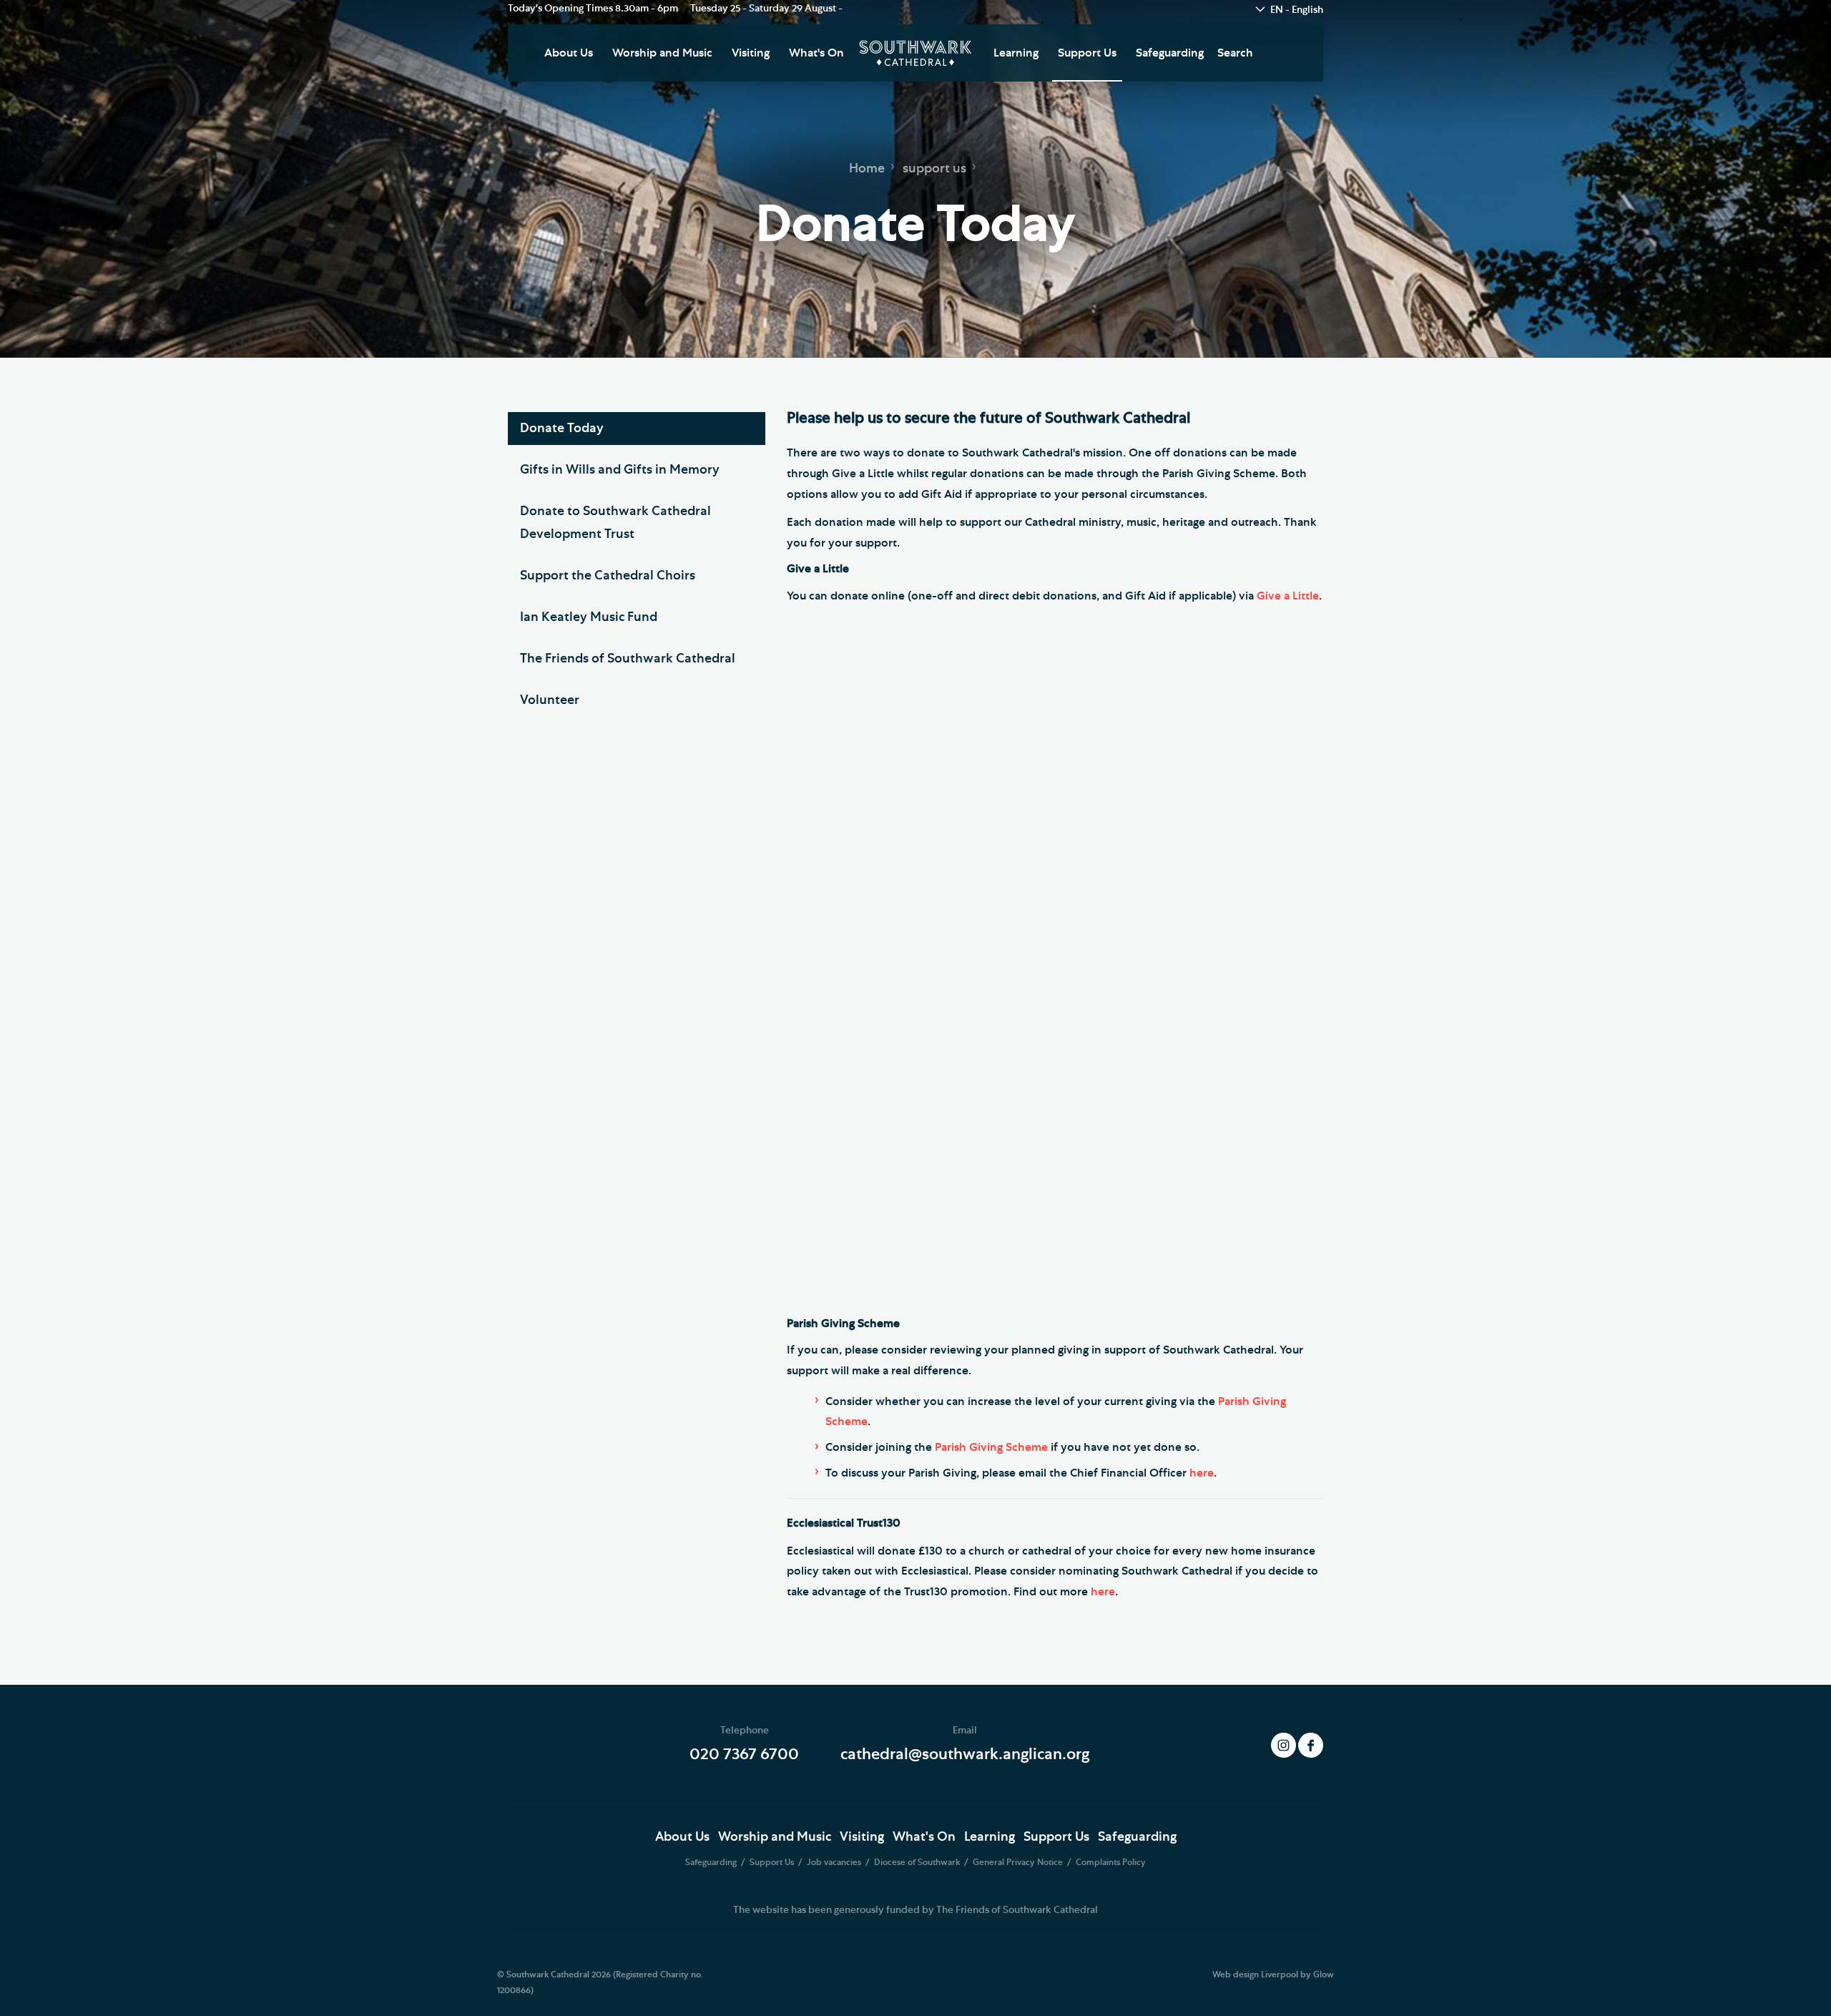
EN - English (1297, 10)
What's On (816, 53)
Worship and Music (662, 53)
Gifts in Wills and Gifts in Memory (620, 470)
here (1202, 1473)
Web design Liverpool (1255, 1975)
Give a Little (1288, 596)
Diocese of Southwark (918, 1862)
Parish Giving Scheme (991, 1447)
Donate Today (562, 429)
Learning (1016, 53)
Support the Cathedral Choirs (608, 576)
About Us (569, 53)
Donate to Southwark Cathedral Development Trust (615, 523)
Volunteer (550, 700)
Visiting (751, 53)
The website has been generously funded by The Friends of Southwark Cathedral (915, 1910)
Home (867, 169)
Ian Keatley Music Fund (589, 617)
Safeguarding (1170, 53)
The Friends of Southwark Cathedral (628, 659)
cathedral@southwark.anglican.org (965, 1754)
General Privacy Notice (1019, 1862)
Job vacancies (835, 1862)
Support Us (1087, 53)
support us (934, 169)
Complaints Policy (1111, 1862)
